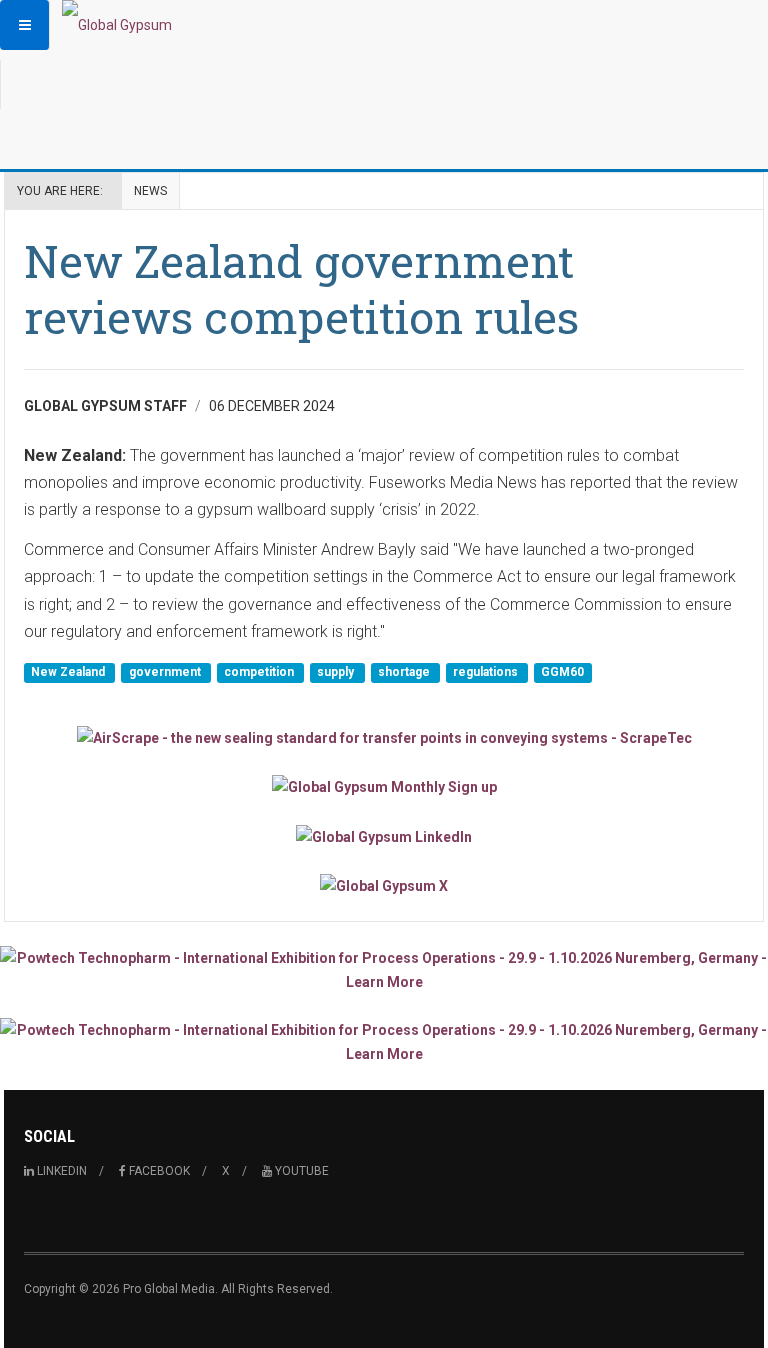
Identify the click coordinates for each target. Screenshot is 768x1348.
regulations (487, 672)
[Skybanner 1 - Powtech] (384, 970)
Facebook (158, 1171)
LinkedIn (60, 1171)
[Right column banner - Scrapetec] (384, 737)
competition (260, 672)
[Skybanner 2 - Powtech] (384, 1042)
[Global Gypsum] (117, 25)
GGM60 (562, 672)
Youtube (300, 1171)
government (166, 672)
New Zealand (69, 672)
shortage (405, 672)
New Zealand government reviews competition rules (301, 288)
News (150, 191)
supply (337, 672)
